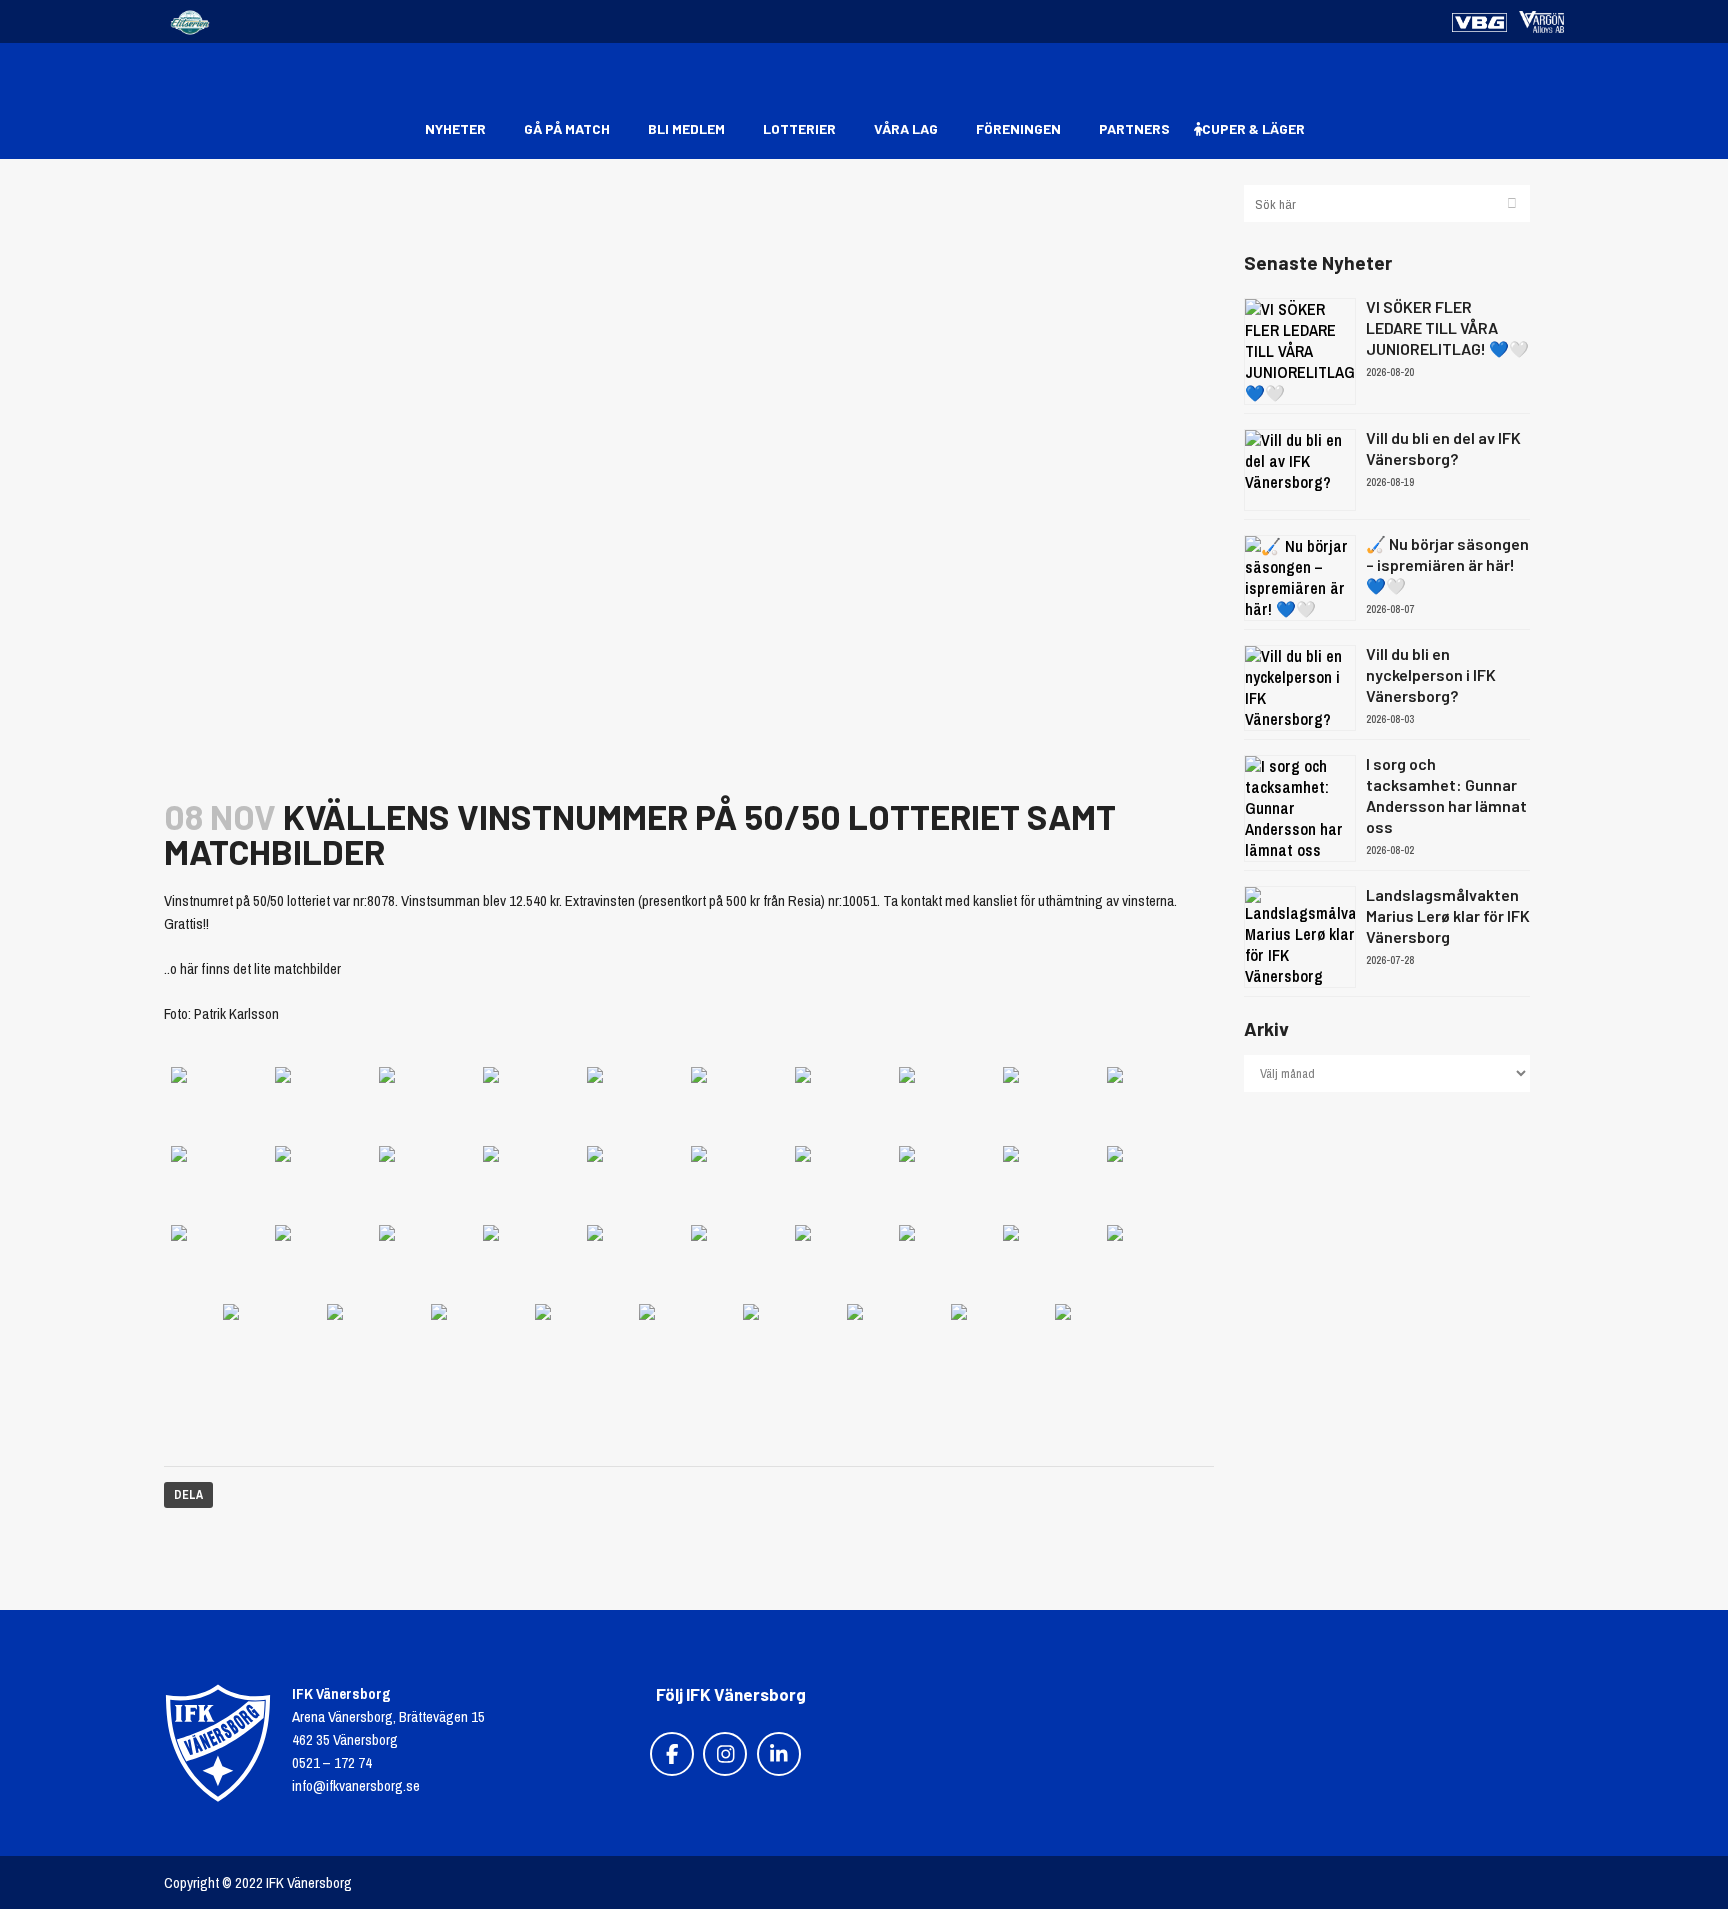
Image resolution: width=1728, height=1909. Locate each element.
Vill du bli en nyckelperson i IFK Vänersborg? (1431, 674)
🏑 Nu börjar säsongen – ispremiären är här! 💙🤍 (1447, 564)
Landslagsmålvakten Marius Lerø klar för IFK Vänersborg (1448, 915)
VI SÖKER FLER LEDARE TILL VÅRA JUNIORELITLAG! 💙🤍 (1447, 327)
